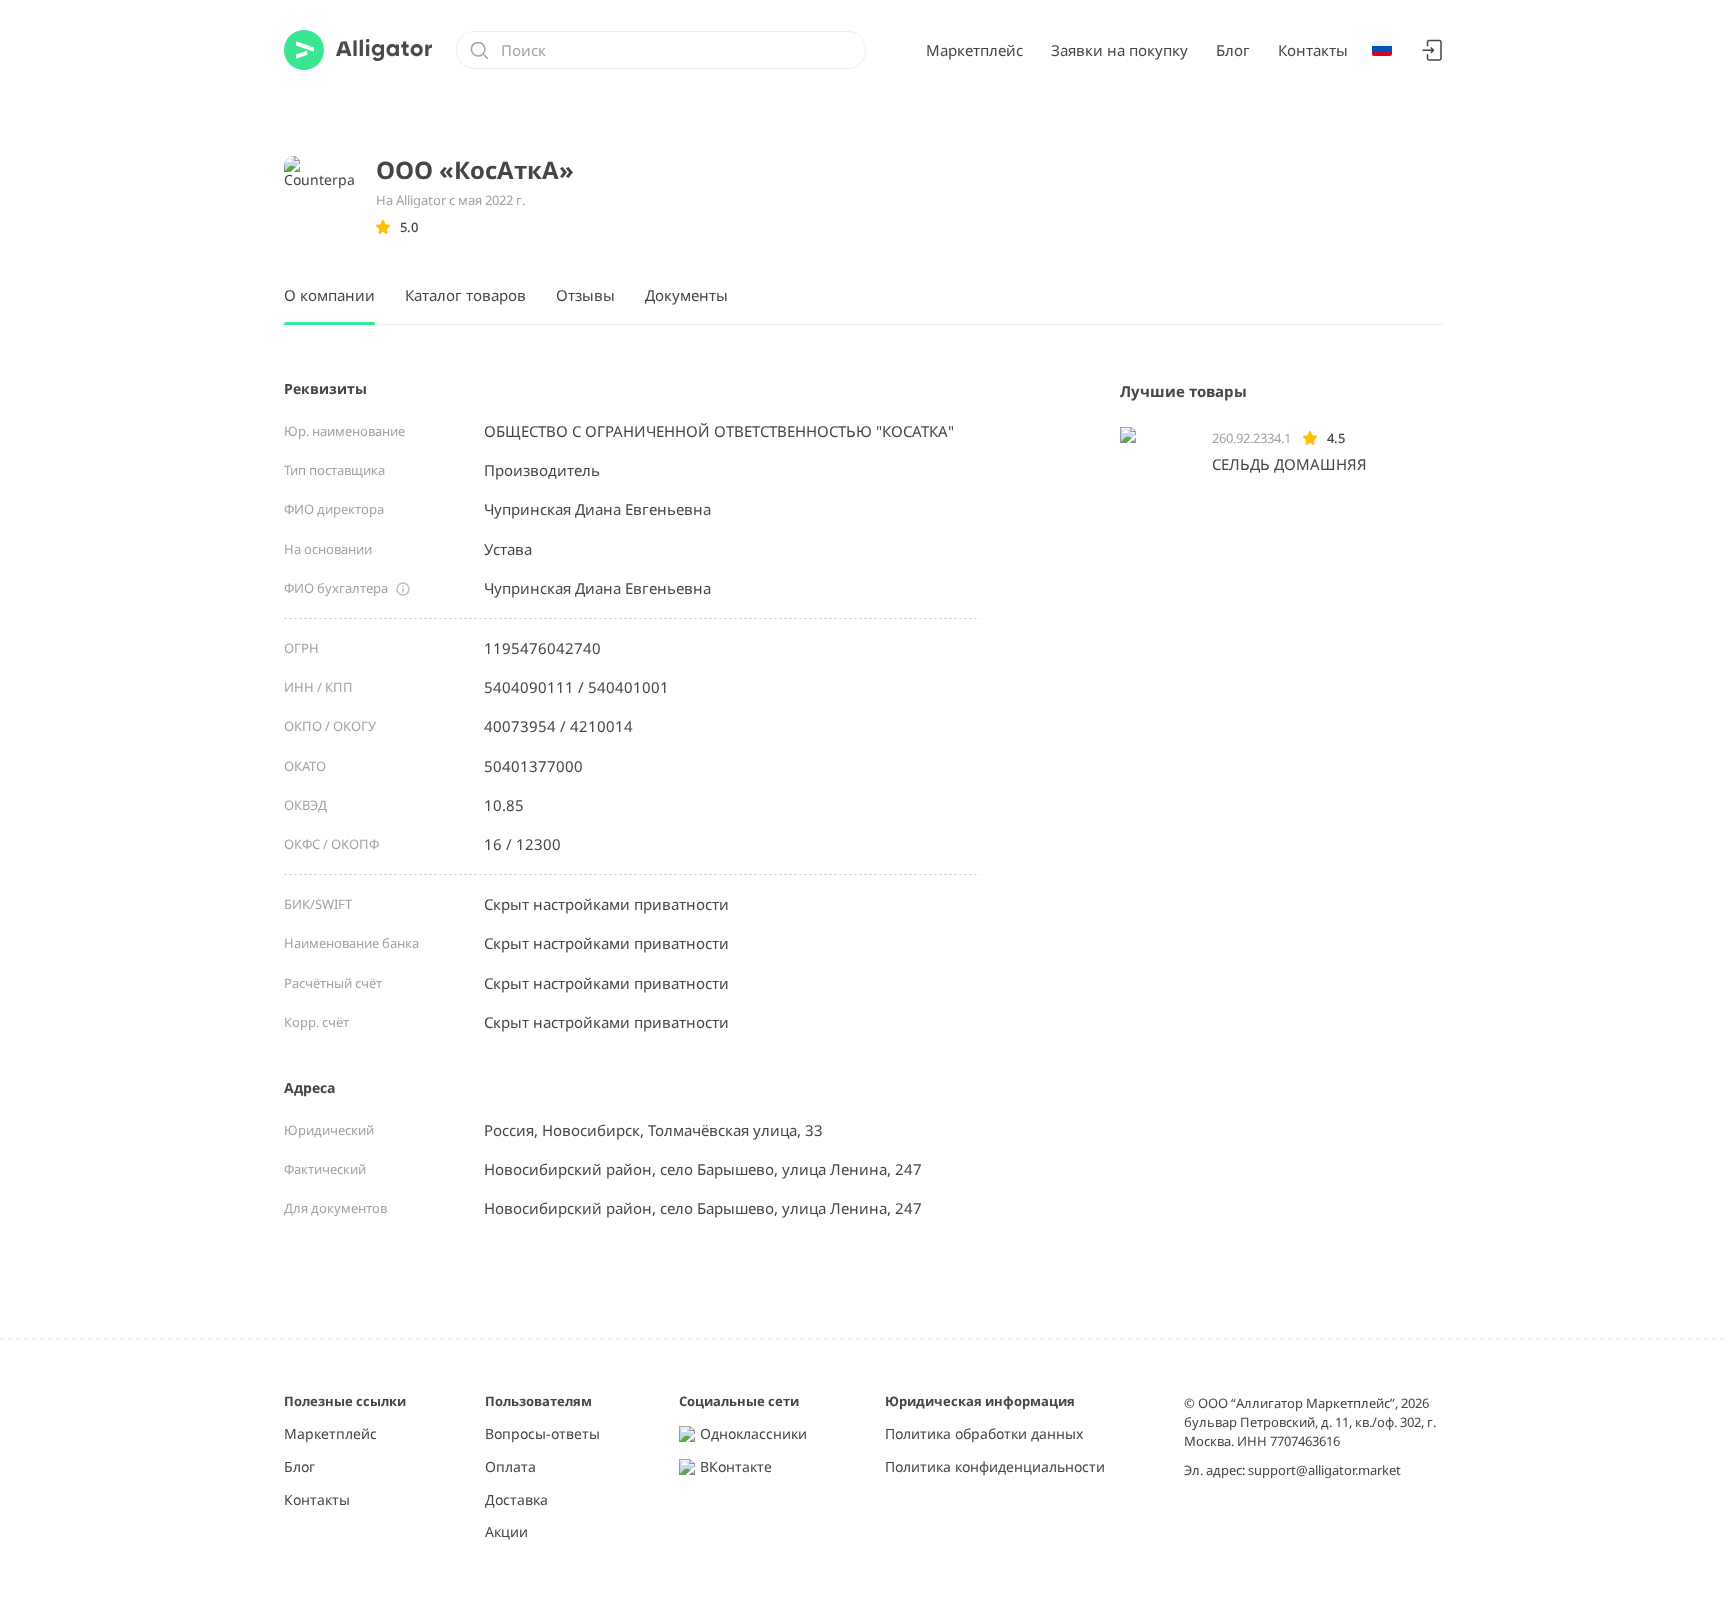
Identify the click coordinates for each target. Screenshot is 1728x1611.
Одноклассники (753, 1434)
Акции (506, 1532)
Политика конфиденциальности (995, 1467)
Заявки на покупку (1119, 50)
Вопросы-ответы (542, 1434)
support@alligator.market (1324, 1470)
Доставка (516, 1500)
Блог (1233, 50)
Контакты (1313, 50)
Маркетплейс (974, 50)
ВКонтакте (736, 1467)
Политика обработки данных (984, 1434)
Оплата (510, 1467)
